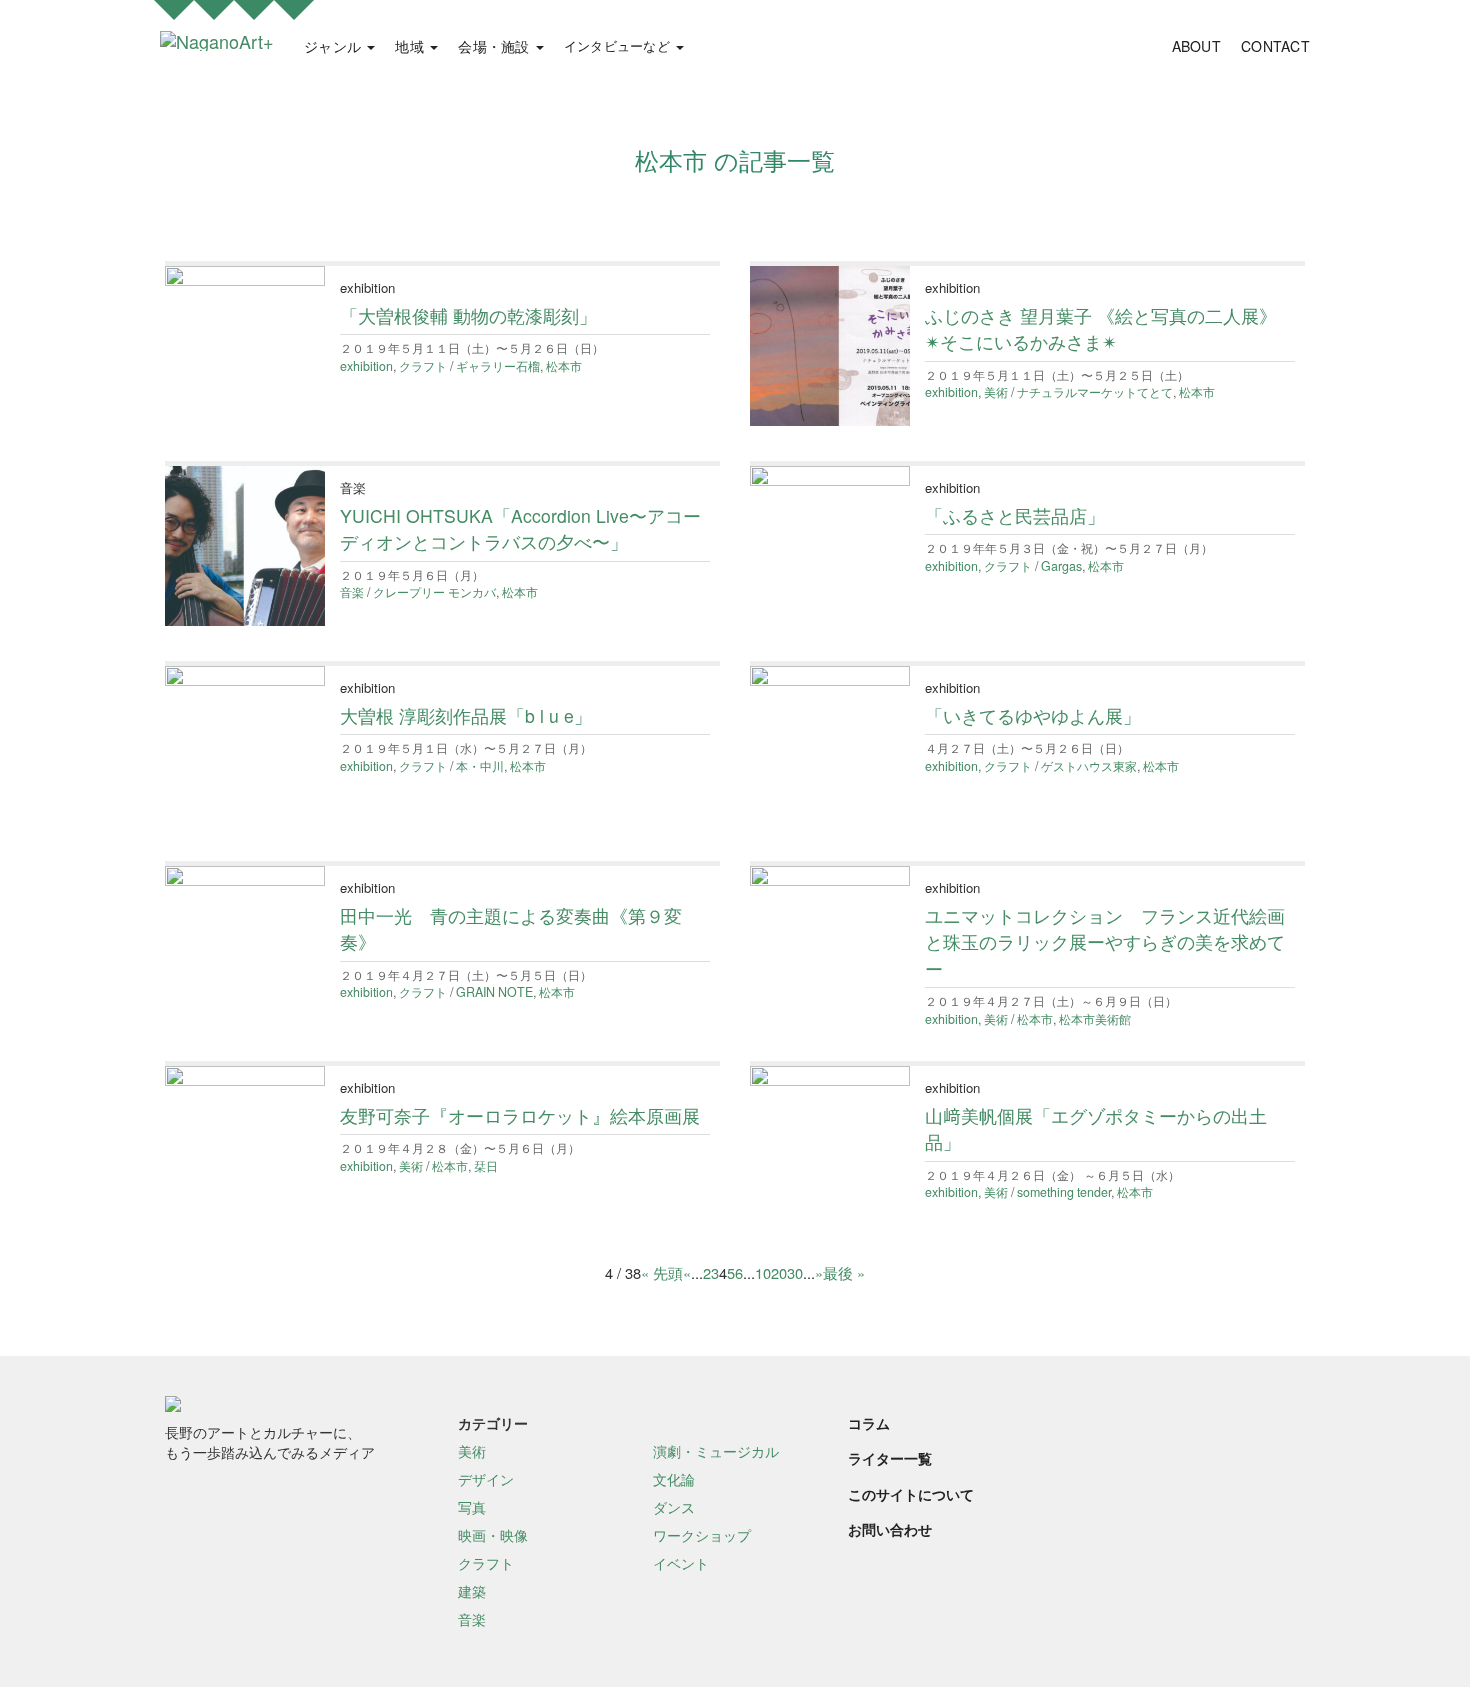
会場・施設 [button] (496, 46)
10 (763, 1272)
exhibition (366, 366)
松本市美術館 (1095, 1019)
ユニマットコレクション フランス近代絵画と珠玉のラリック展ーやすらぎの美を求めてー (1105, 942)
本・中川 (480, 766)
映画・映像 (493, 1535)
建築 (472, 1591)
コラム (869, 1423)
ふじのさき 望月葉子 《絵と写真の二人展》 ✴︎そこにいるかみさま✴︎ (1101, 328)
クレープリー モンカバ (434, 592)
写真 (472, 1507)
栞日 (486, 1166)
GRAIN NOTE (494, 992)
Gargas (1061, 566)
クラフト (423, 366)
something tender (1064, 1192)
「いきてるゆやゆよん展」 (1033, 715)
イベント (681, 1563)
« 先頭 (662, 1272)
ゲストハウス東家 (1089, 766)
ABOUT (1196, 46)
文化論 (674, 1479)
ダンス (674, 1507)
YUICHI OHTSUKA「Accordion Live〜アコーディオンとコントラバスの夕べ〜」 (520, 528)
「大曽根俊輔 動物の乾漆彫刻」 (468, 315)
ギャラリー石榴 (498, 366)
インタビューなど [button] (619, 46)
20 (779, 1272)
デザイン (486, 1479)
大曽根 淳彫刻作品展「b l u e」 (466, 715)
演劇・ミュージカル (716, 1451)
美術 (996, 392)
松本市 (564, 366)
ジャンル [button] (334, 46)
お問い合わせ (890, 1529)
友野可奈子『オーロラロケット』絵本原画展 (520, 1115)
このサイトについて (911, 1494)
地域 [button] (411, 46)
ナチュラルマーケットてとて (1095, 392)
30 (795, 1272)
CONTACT (1275, 46)
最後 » (844, 1272)
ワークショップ (702, 1535)
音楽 (352, 592)
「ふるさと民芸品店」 (1015, 515)
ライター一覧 (890, 1458)
